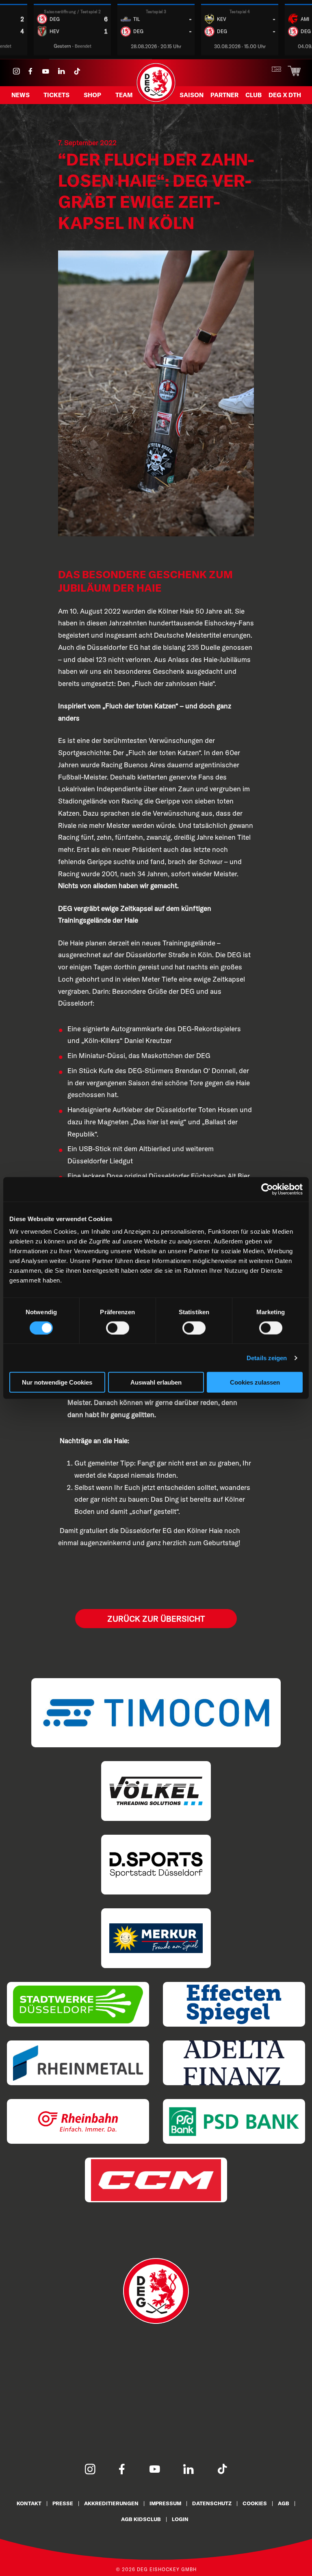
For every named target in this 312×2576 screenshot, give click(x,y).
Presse (63, 2503)
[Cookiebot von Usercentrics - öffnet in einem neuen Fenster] (267, 1189)
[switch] (118, 1328)
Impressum (165, 2503)
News (21, 95)
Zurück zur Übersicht (156, 1619)
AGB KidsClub (141, 2519)
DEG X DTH (285, 95)
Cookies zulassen (255, 1382)
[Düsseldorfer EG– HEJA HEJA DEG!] (156, 101)
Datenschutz (212, 2503)
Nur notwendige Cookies (57, 1382)
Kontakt (29, 2503)
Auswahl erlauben (156, 1382)
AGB (284, 2503)
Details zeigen (267, 1358)
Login (180, 2519)
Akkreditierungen (111, 2503)
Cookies (255, 2503)
